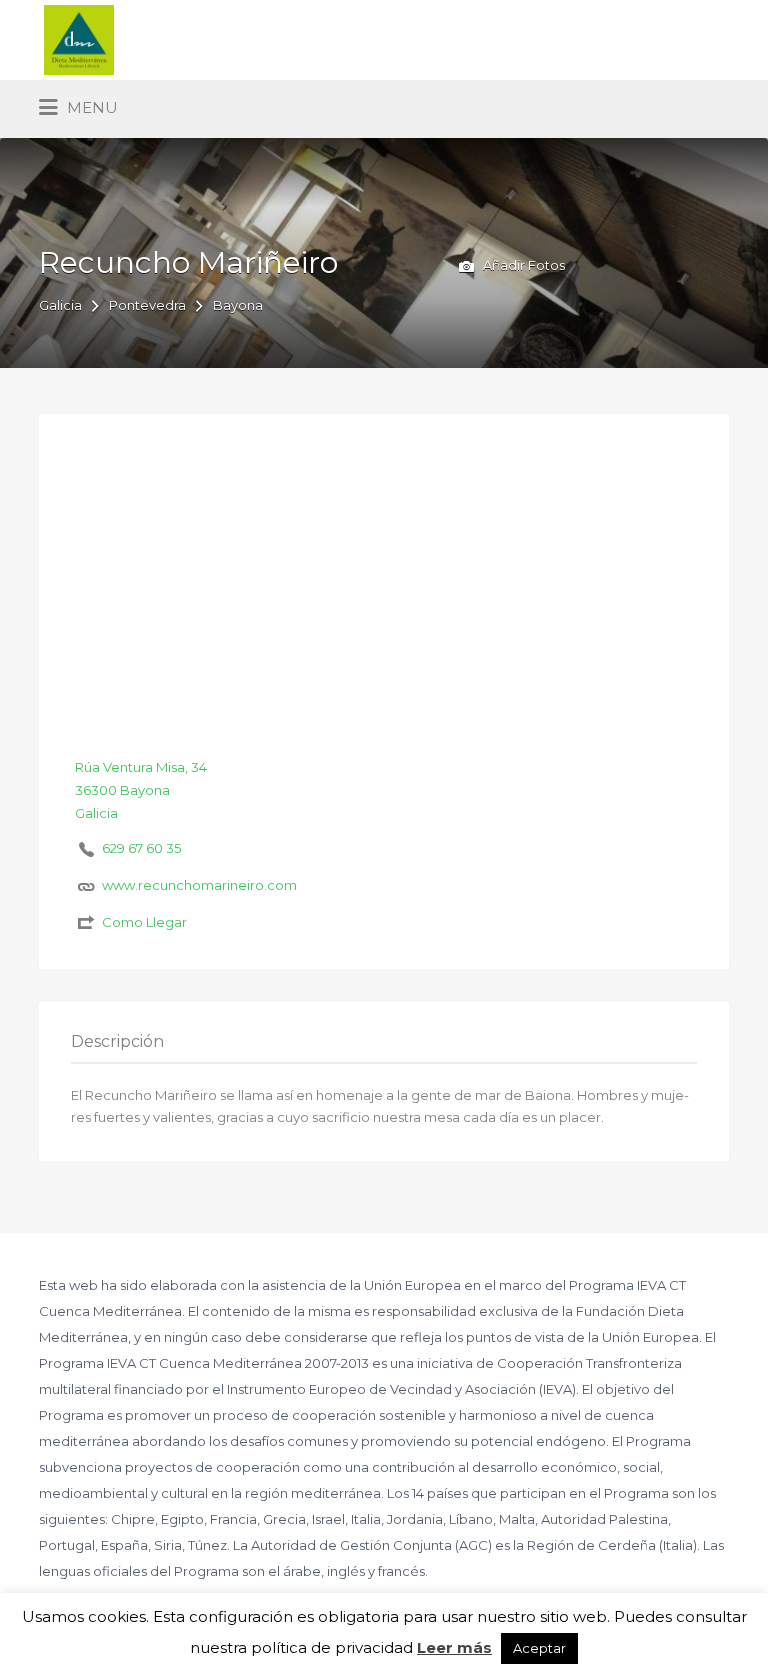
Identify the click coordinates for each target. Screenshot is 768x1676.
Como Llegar (144, 922)
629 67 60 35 (141, 848)
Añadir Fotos (522, 265)
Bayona (238, 305)
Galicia (60, 305)
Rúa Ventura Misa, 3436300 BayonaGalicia (141, 790)
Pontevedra (147, 305)
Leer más (454, 1647)
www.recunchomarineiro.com (199, 885)
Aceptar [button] (539, 1648)
